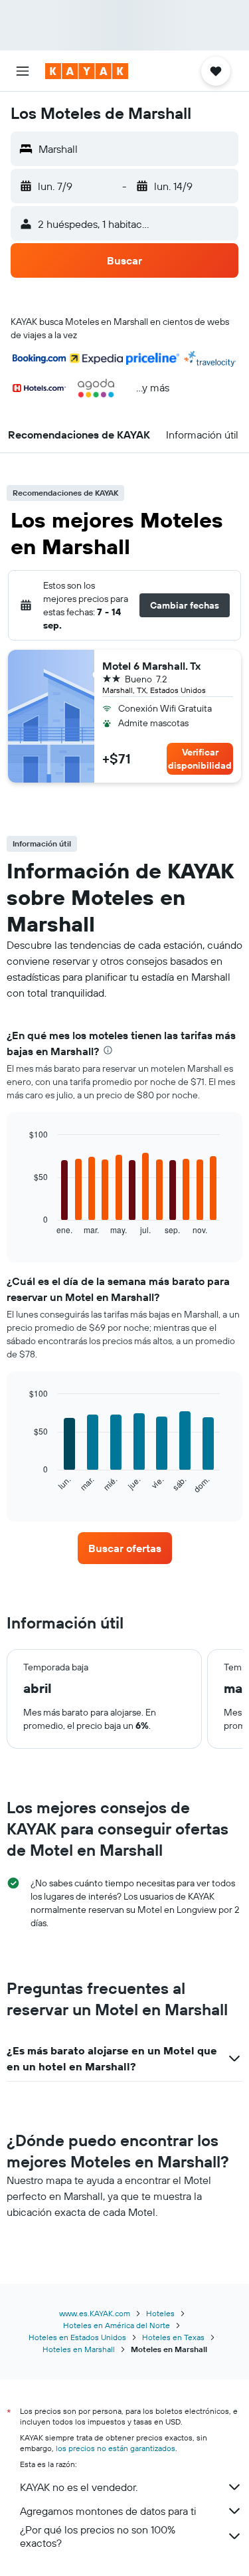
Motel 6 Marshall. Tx (151, 666)
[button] (23, 71)
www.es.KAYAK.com (95, 2313)
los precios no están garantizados (116, 2448)
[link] (125, 1548)
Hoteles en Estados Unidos (77, 2337)
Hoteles (160, 2313)
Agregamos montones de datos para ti (108, 2511)
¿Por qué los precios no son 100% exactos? (98, 2536)
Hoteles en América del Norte (117, 2325)
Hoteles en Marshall (79, 2349)
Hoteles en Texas (173, 2337)
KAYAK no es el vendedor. (79, 2487)
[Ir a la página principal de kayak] (87, 71)
